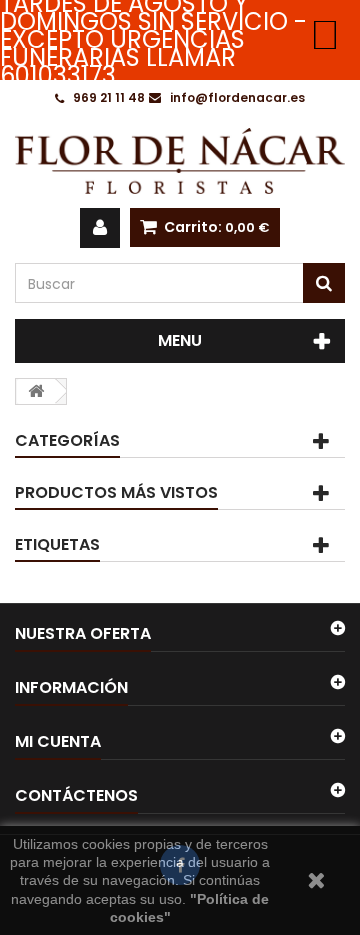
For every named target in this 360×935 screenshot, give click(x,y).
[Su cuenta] (100, 228)
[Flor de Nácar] (180, 161)
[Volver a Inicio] (36, 391)
